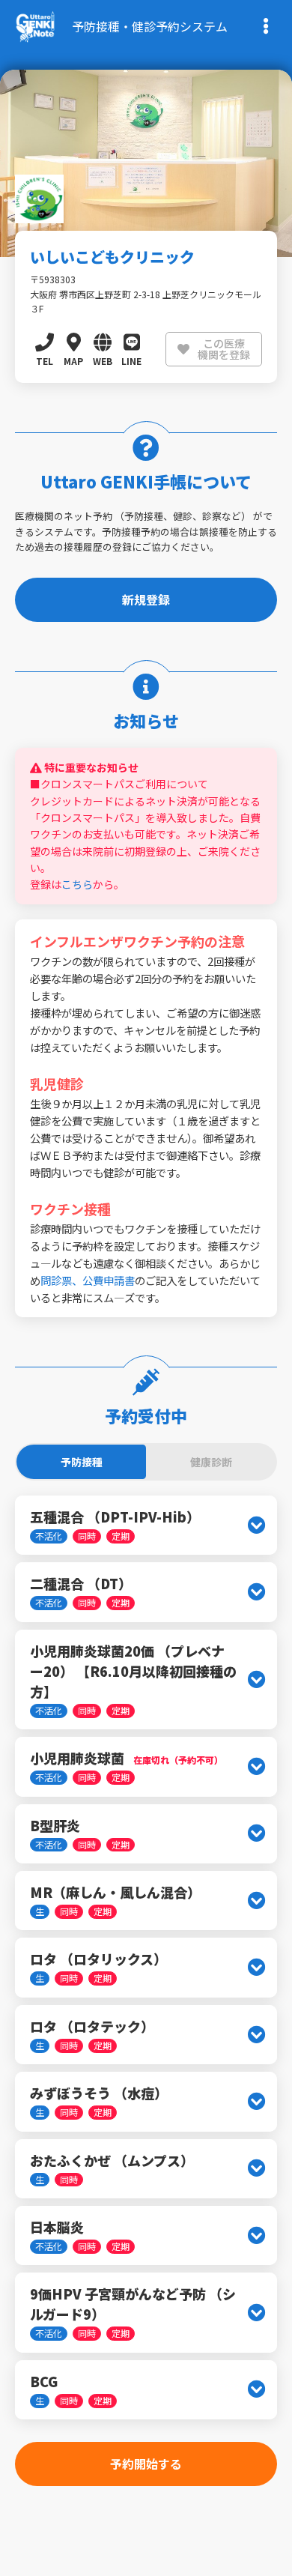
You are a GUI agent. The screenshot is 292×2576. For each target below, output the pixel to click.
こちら (77, 884)
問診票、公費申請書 (88, 1280)
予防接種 (82, 1462)
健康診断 (211, 1462)
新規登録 (146, 599)
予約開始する (146, 2464)
